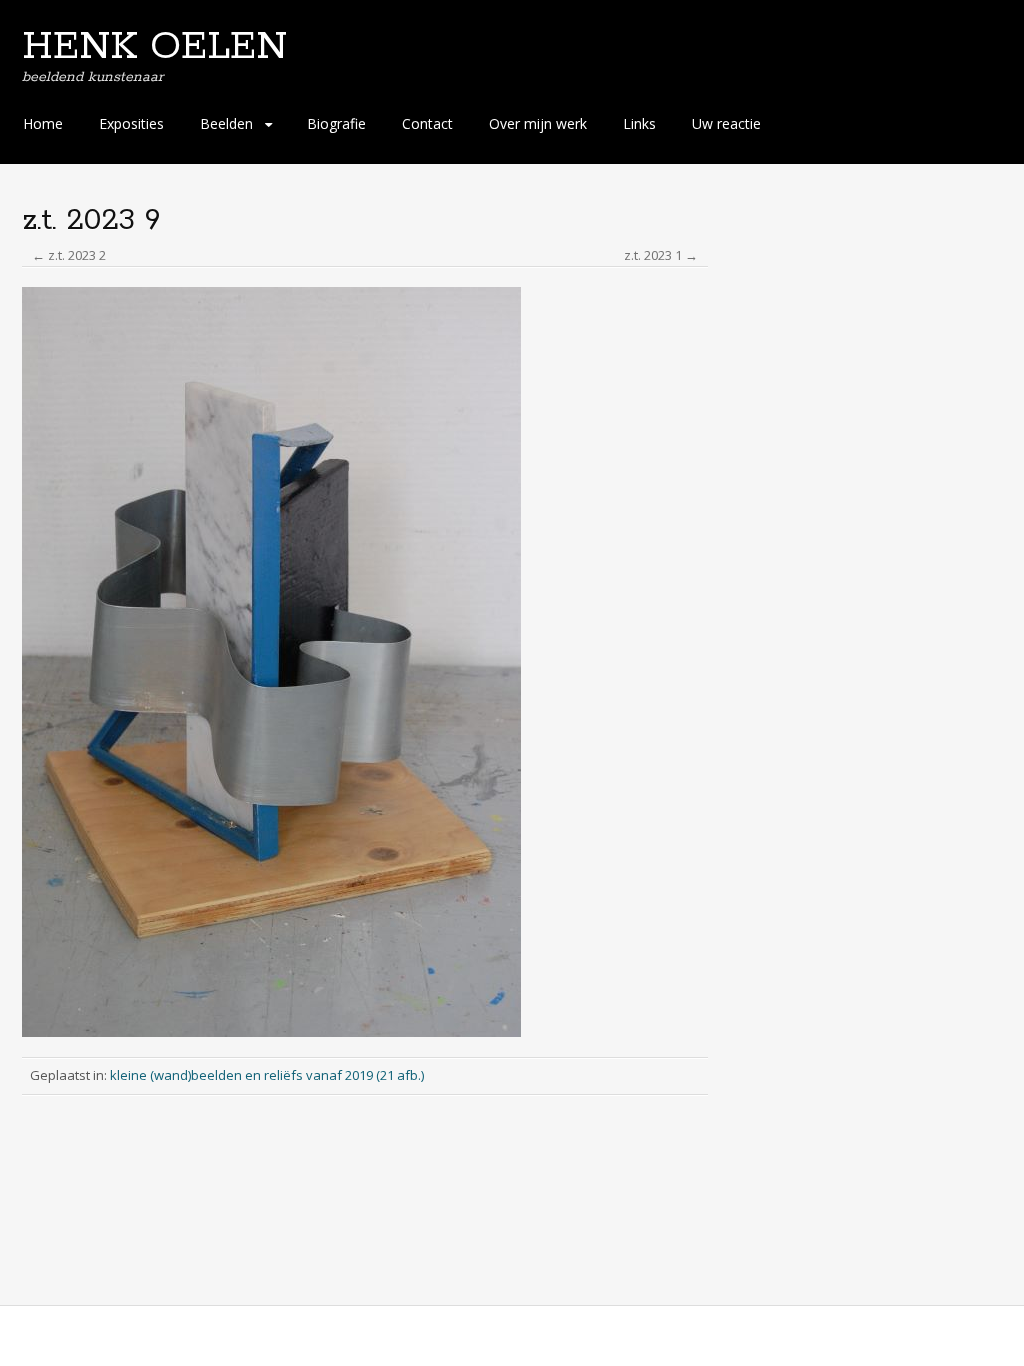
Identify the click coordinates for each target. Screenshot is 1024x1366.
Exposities (131, 123)
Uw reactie (726, 123)
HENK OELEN (154, 47)
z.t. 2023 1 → (661, 255)
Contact (427, 123)
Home (43, 123)
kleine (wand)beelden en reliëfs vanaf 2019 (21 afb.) (267, 1075)
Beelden (226, 123)
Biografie (336, 123)
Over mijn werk (538, 123)
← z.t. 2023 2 (69, 255)
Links (639, 123)
